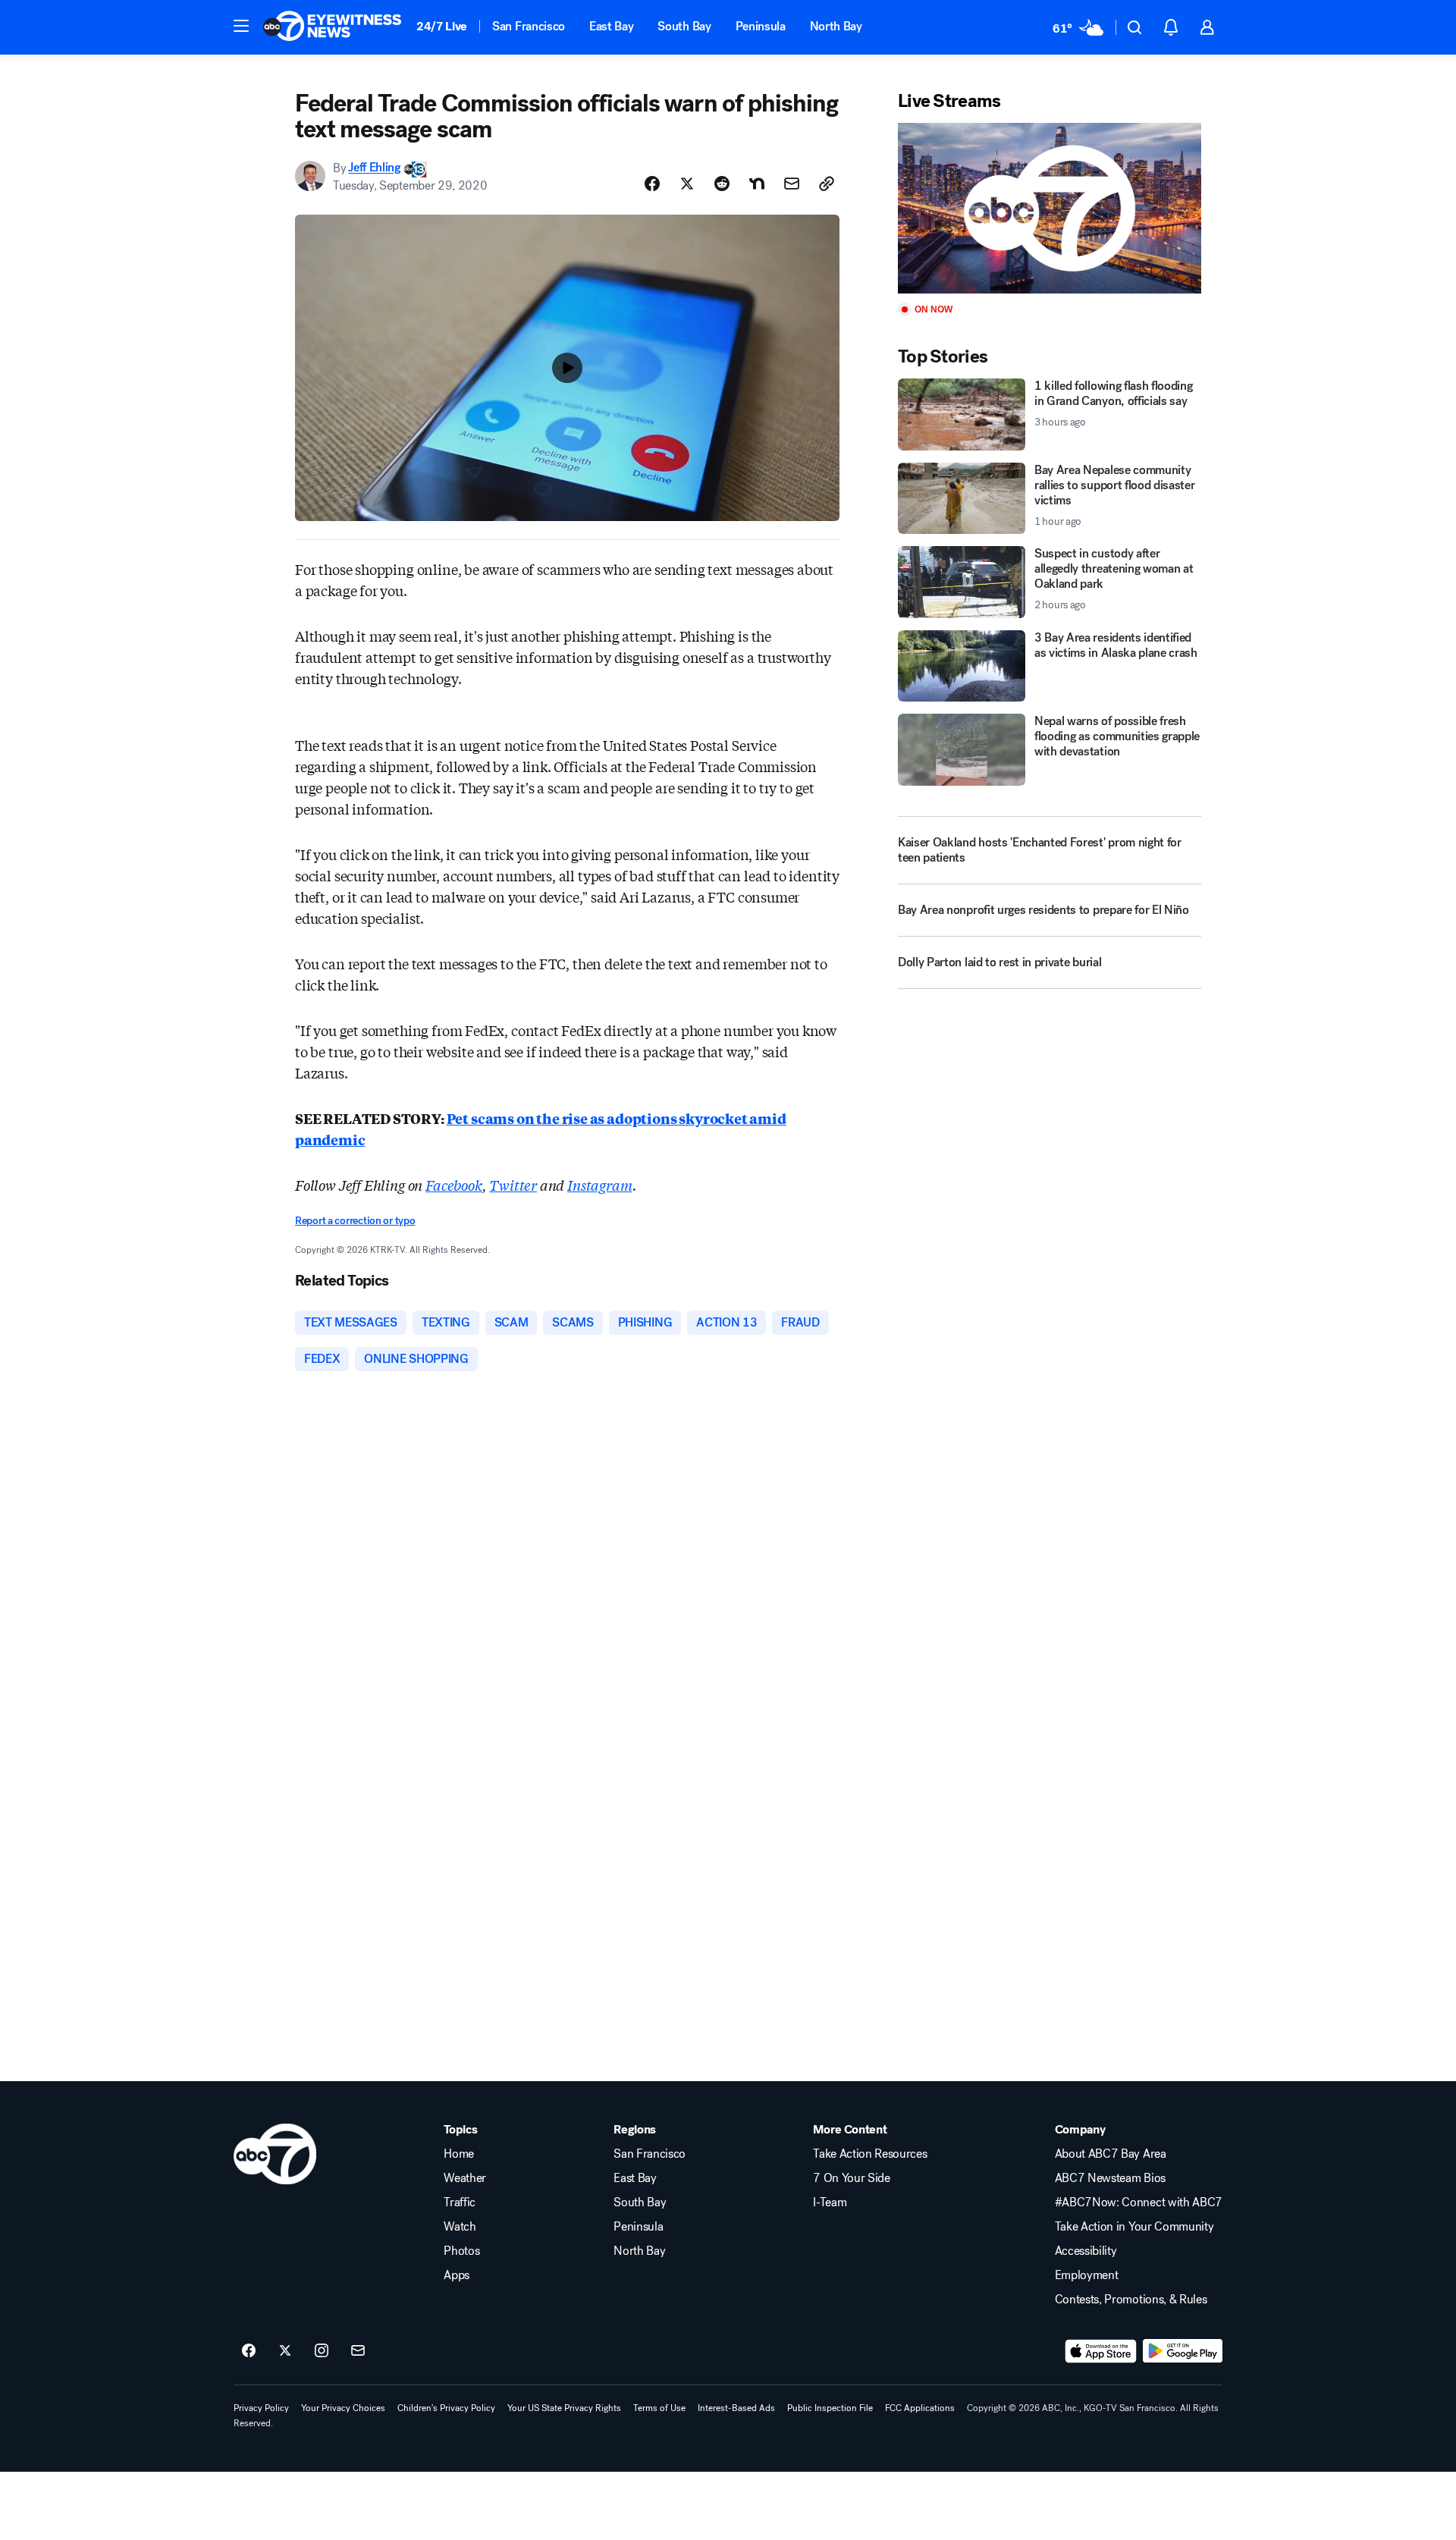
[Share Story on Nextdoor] (757, 184)
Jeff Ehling (374, 168)
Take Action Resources (870, 2154)
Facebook (454, 1185)
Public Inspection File (830, 2408)
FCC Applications (920, 2408)
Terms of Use (659, 2408)
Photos (461, 2251)
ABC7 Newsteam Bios (1110, 2178)
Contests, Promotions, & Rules (1131, 2300)
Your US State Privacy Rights (564, 2408)
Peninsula (761, 26)
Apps (457, 2275)
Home (459, 2154)
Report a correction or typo (355, 1221)
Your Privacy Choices (343, 2408)
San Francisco (529, 26)
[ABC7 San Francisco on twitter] (285, 2351)
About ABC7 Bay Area (1111, 2154)
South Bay (684, 26)
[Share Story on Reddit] (722, 184)
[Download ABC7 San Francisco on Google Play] (1183, 2351)
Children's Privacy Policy (446, 2408)
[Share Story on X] (687, 184)
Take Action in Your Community (1134, 2227)
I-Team (830, 2202)
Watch (460, 2227)
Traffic (460, 2202)
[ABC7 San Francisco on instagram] (322, 2351)
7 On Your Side (852, 2178)
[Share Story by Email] (792, 184)
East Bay (611, 26)
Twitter (513, 1185)
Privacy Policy (261, 2408)
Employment (1087, 2275)
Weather (465, 2178)
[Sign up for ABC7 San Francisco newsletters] (358, 2351)
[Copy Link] (827, 184)
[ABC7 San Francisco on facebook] (249, 2351)
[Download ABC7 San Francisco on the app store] (1101, 2351)
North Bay (836, 26)
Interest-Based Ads (736, 2408)
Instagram (599, 1185)
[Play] (1050, 208)
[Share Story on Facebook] (652, 184)
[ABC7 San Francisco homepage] (332, 27)
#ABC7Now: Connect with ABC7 (1139, 2202)
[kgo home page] (275, 2154)
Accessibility (1086, 2251)
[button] (241, 26)
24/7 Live (442, 26)
